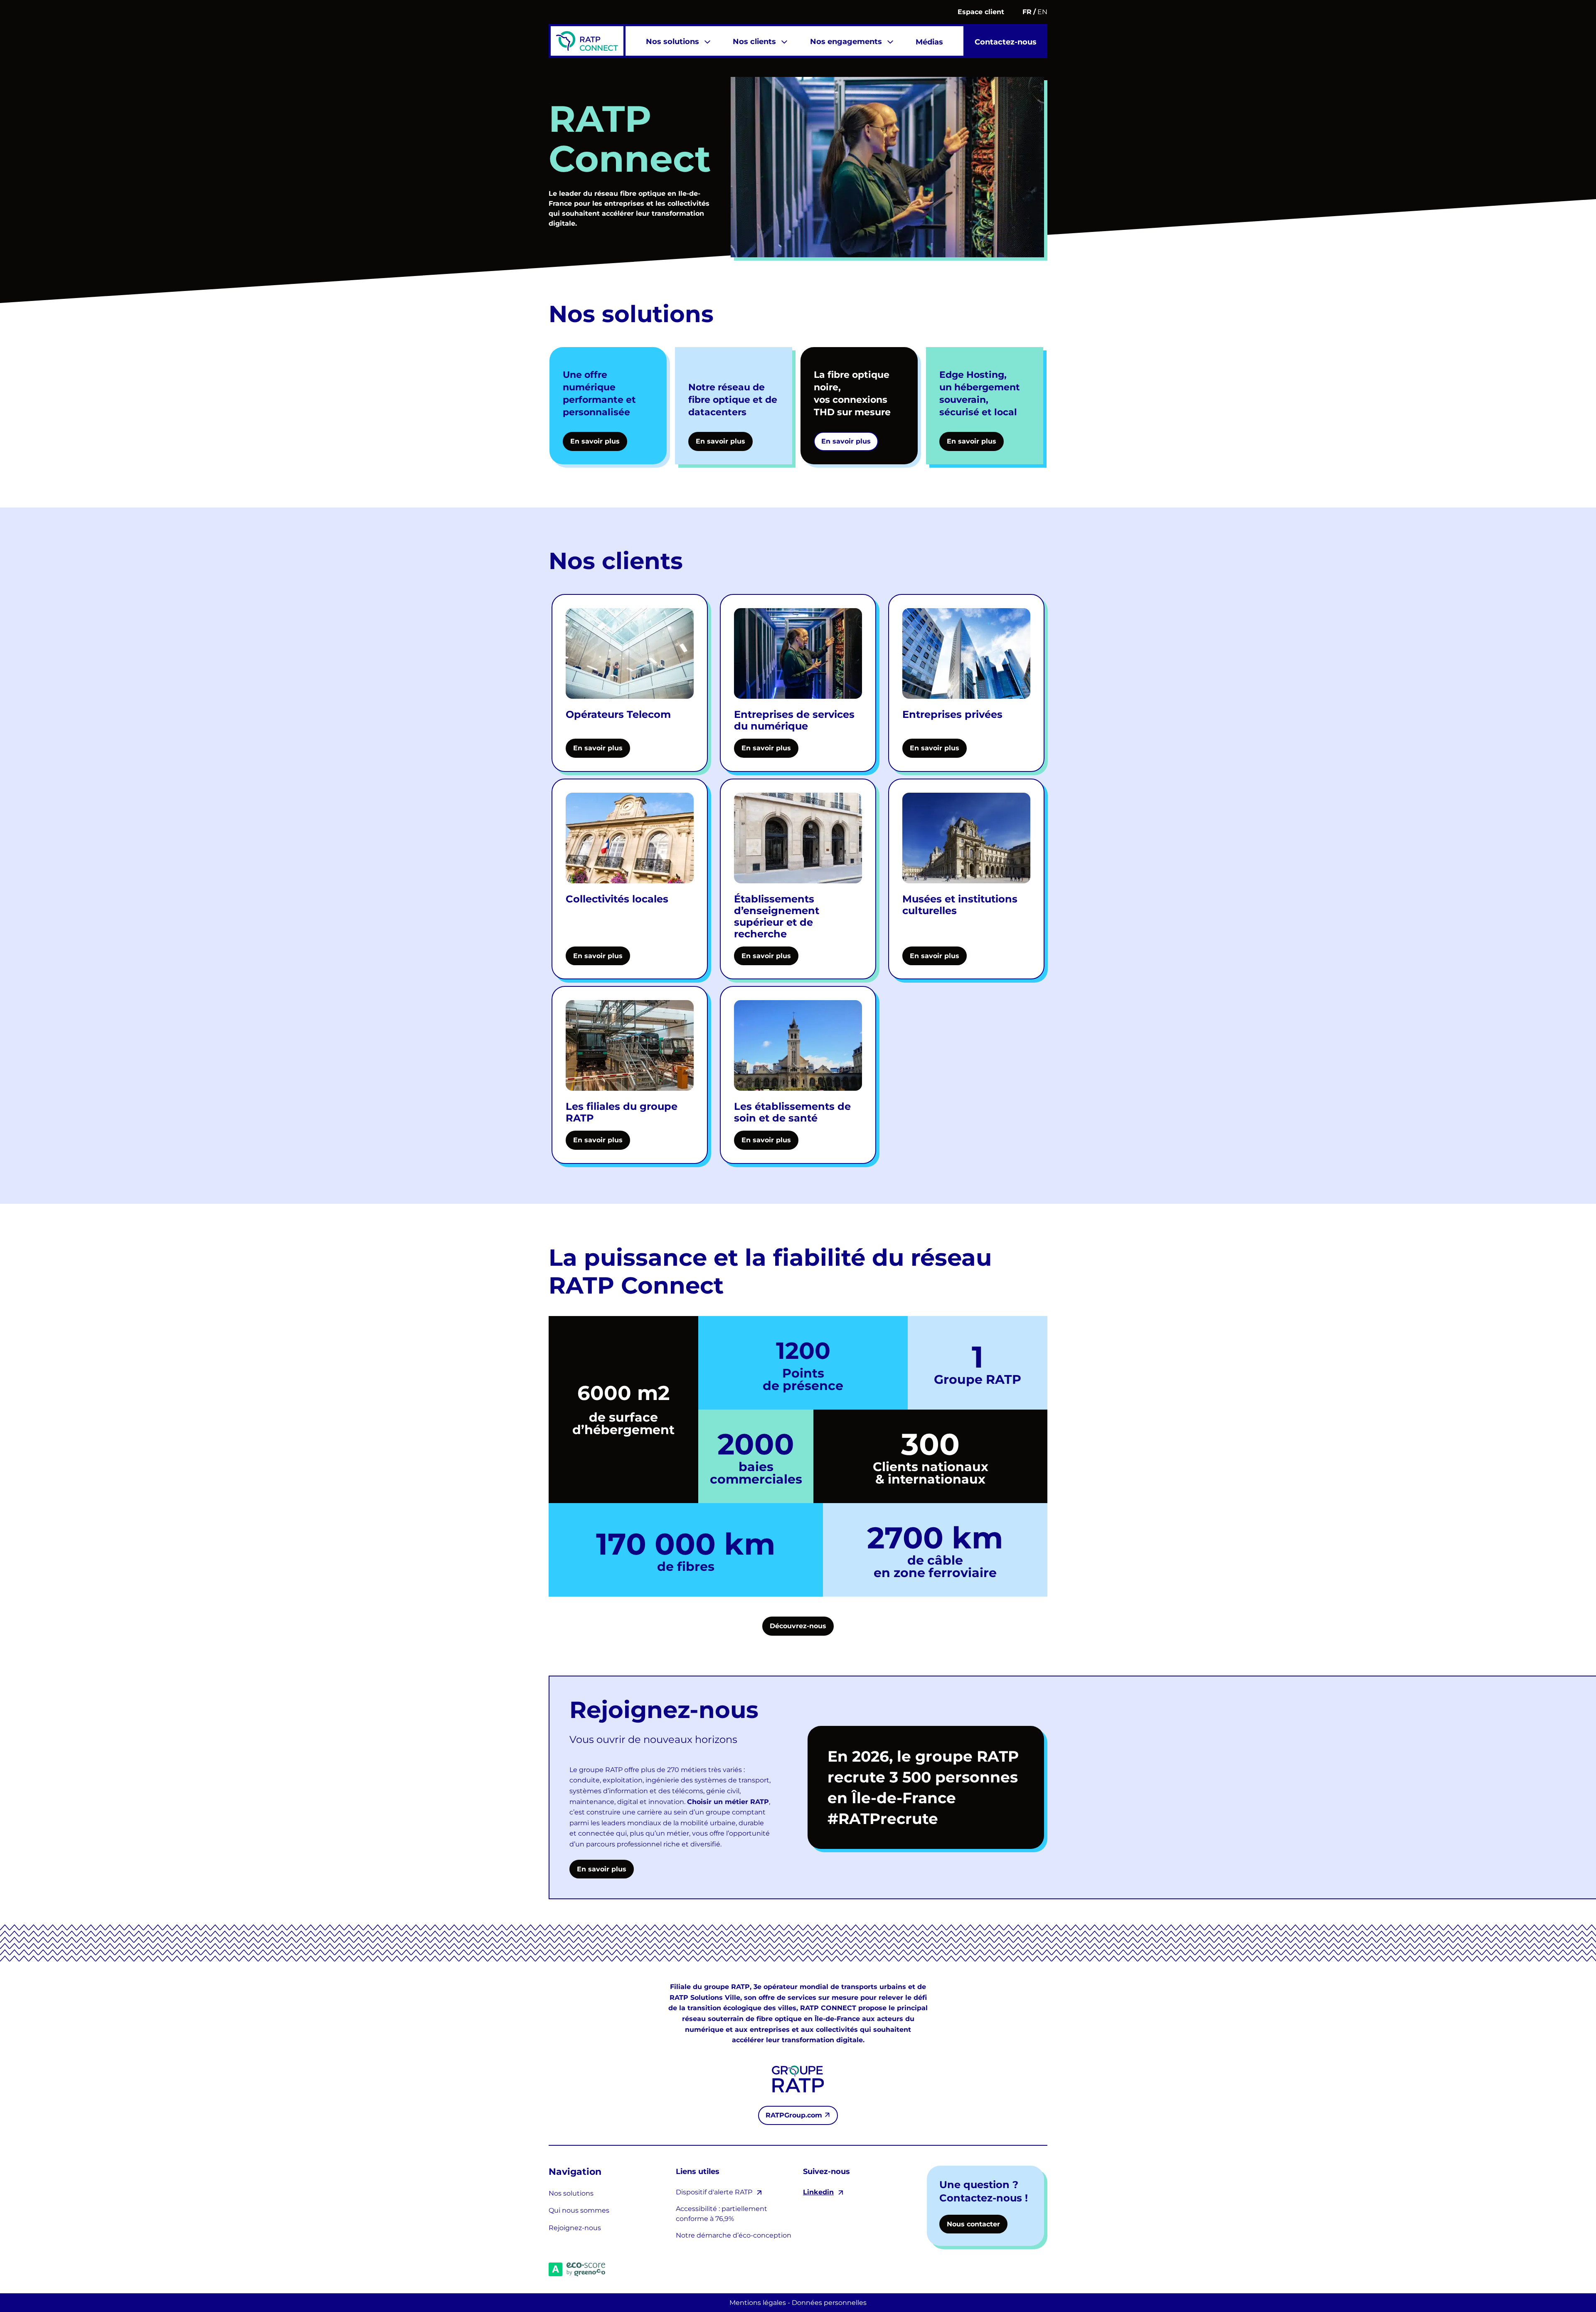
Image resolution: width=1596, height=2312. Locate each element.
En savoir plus (602, 1869)
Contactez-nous (1006, 42)
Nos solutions (672, 42)
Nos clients (754, 42)
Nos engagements (846, 42)
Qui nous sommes (579, 2210)
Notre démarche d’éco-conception (734, 2235)
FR (1027, 12)
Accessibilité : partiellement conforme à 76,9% (722, 2214)
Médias (929, 42)
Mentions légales (758, 2303)
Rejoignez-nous (575, 2228)
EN (1042, 12)
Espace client (981, 12)
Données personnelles (829, 2303)
